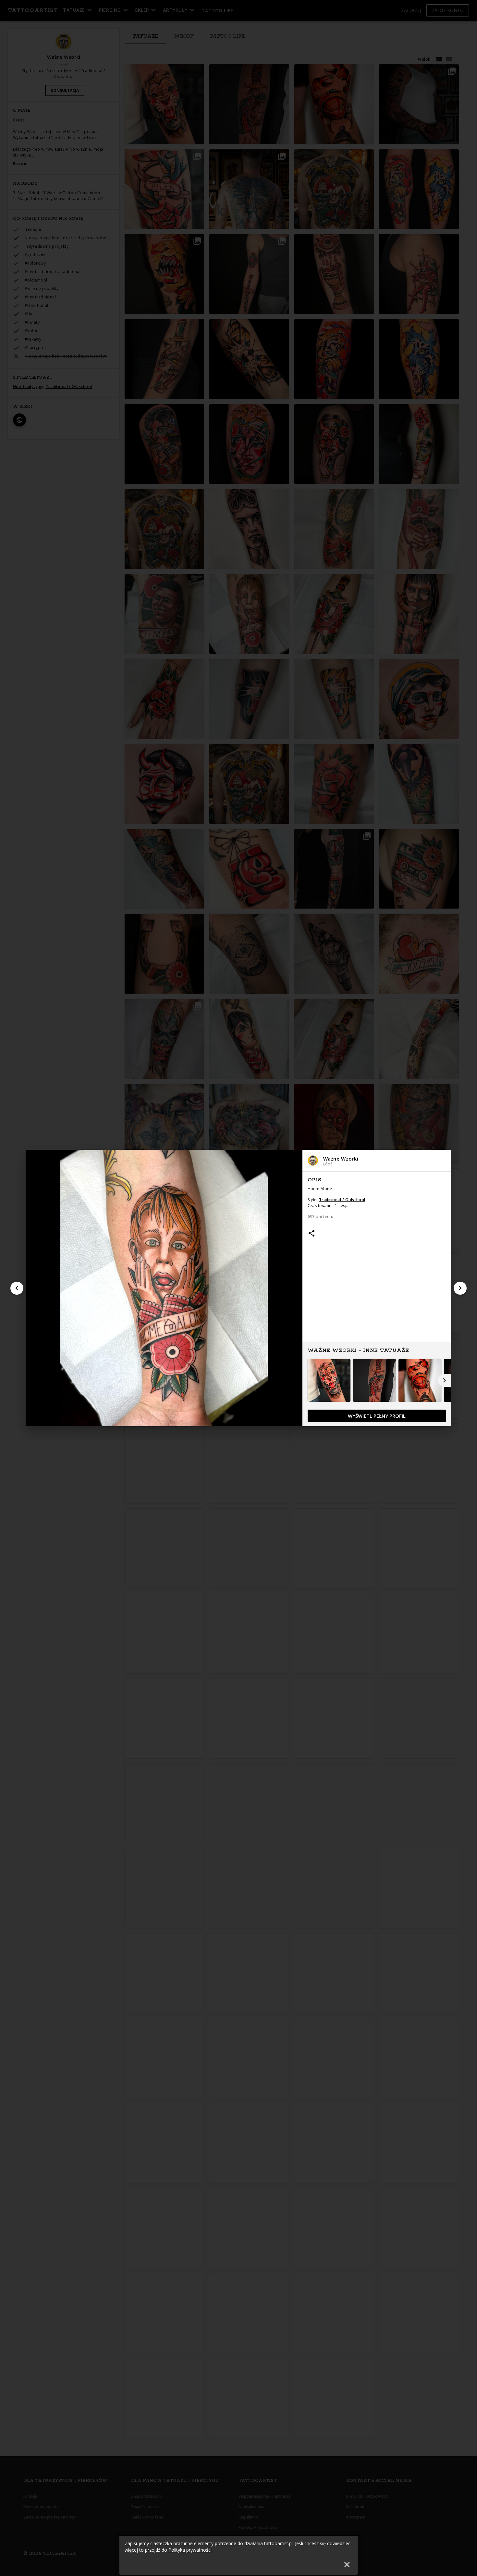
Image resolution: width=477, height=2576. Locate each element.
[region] (377, 1299)
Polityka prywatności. (190, 2550)
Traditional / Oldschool (342, 1200)
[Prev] (17, 1288)
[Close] (347, 2564)
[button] (377, 1161)
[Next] (460, 1288)
